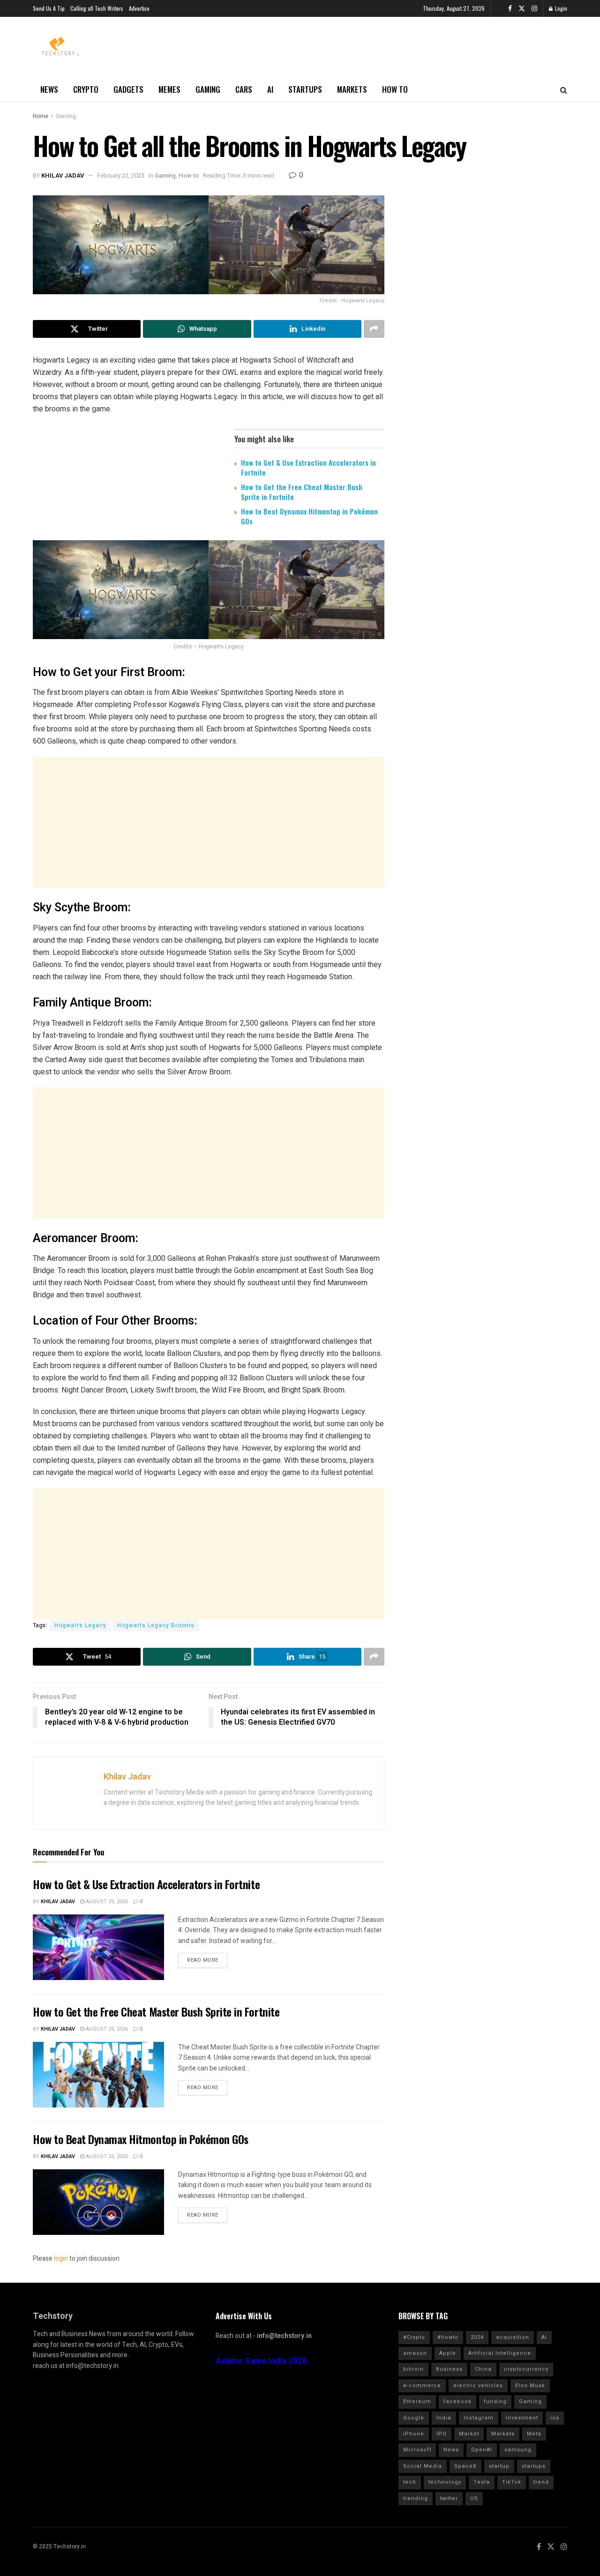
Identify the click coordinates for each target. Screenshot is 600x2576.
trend (541, 2482)
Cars (244, 89)
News (49, 89)
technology (445, 2482)
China (483, 2369)
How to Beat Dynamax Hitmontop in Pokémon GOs (309, 516)
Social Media (423, 2466)
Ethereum (417, 2401)
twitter (449, 2498)
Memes (169, 89)
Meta (534, 2434)
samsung (518, 2450)
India (444, 2418)
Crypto (86, 89)
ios (555, 2418)
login (61, 2259)
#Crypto (414, 2337)
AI (270, 89)
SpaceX (465, 2466)
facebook (457, 2401)
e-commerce (422, 2386)
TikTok (512, 2482)
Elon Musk (530, 2386)
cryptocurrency (526, 2369)
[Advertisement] (209, 822)
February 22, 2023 (121, 175)
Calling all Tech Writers (97, 8)
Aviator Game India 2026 (261, 2361)
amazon (415, 2353)
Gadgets (128, 89)
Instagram (479, 2418)
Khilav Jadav (63, 175)
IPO (442, 2434)
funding (495, 2401)
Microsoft (417, 2450)
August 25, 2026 (106, 1902)
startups (534, 2466)
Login (560, 8)
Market (469, 2434)
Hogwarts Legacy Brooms (156, 1625)
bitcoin (413, 2369)
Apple (448, 2353)
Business (449, 2369)
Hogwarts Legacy (80, 1625)
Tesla (482, 2482)
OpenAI (482, 2450)
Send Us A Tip (49, 8)
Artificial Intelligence (500, 2353)
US (474, 2498)
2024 (477, 2337)
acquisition (513, 2337)
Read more (203, 1960)
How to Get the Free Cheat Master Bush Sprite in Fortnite (302, 492)
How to (395, 89)
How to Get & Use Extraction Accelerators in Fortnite (308, 467)
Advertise (139, 8)
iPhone (414, 2434)
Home (41, 116)
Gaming (208, 89)
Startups (305, 89)
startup (499, 2466)
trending (416, 2498)
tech (410, 2482)
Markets (352, 89)
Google (414, 2418)
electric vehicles (478, 2386)
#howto (448, 2337)
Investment (522, 2418)
